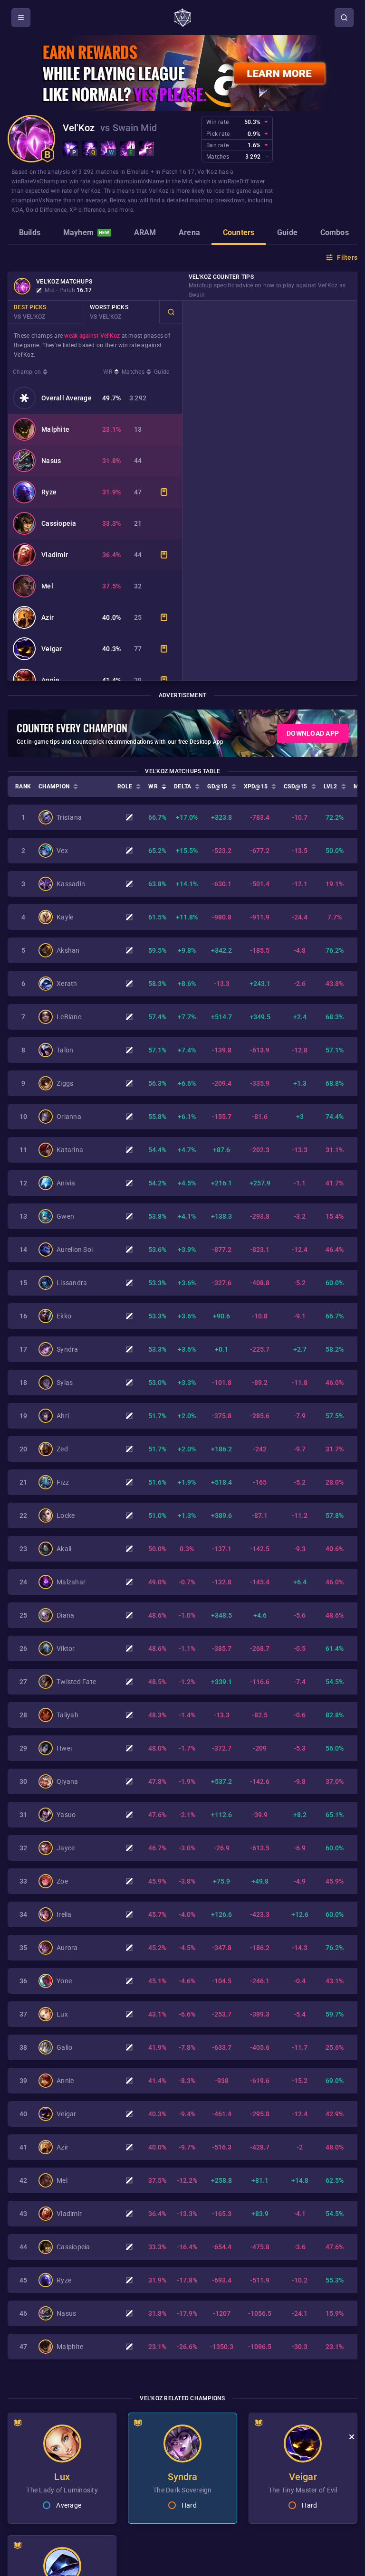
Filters (347, 257)
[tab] (30, 234)
